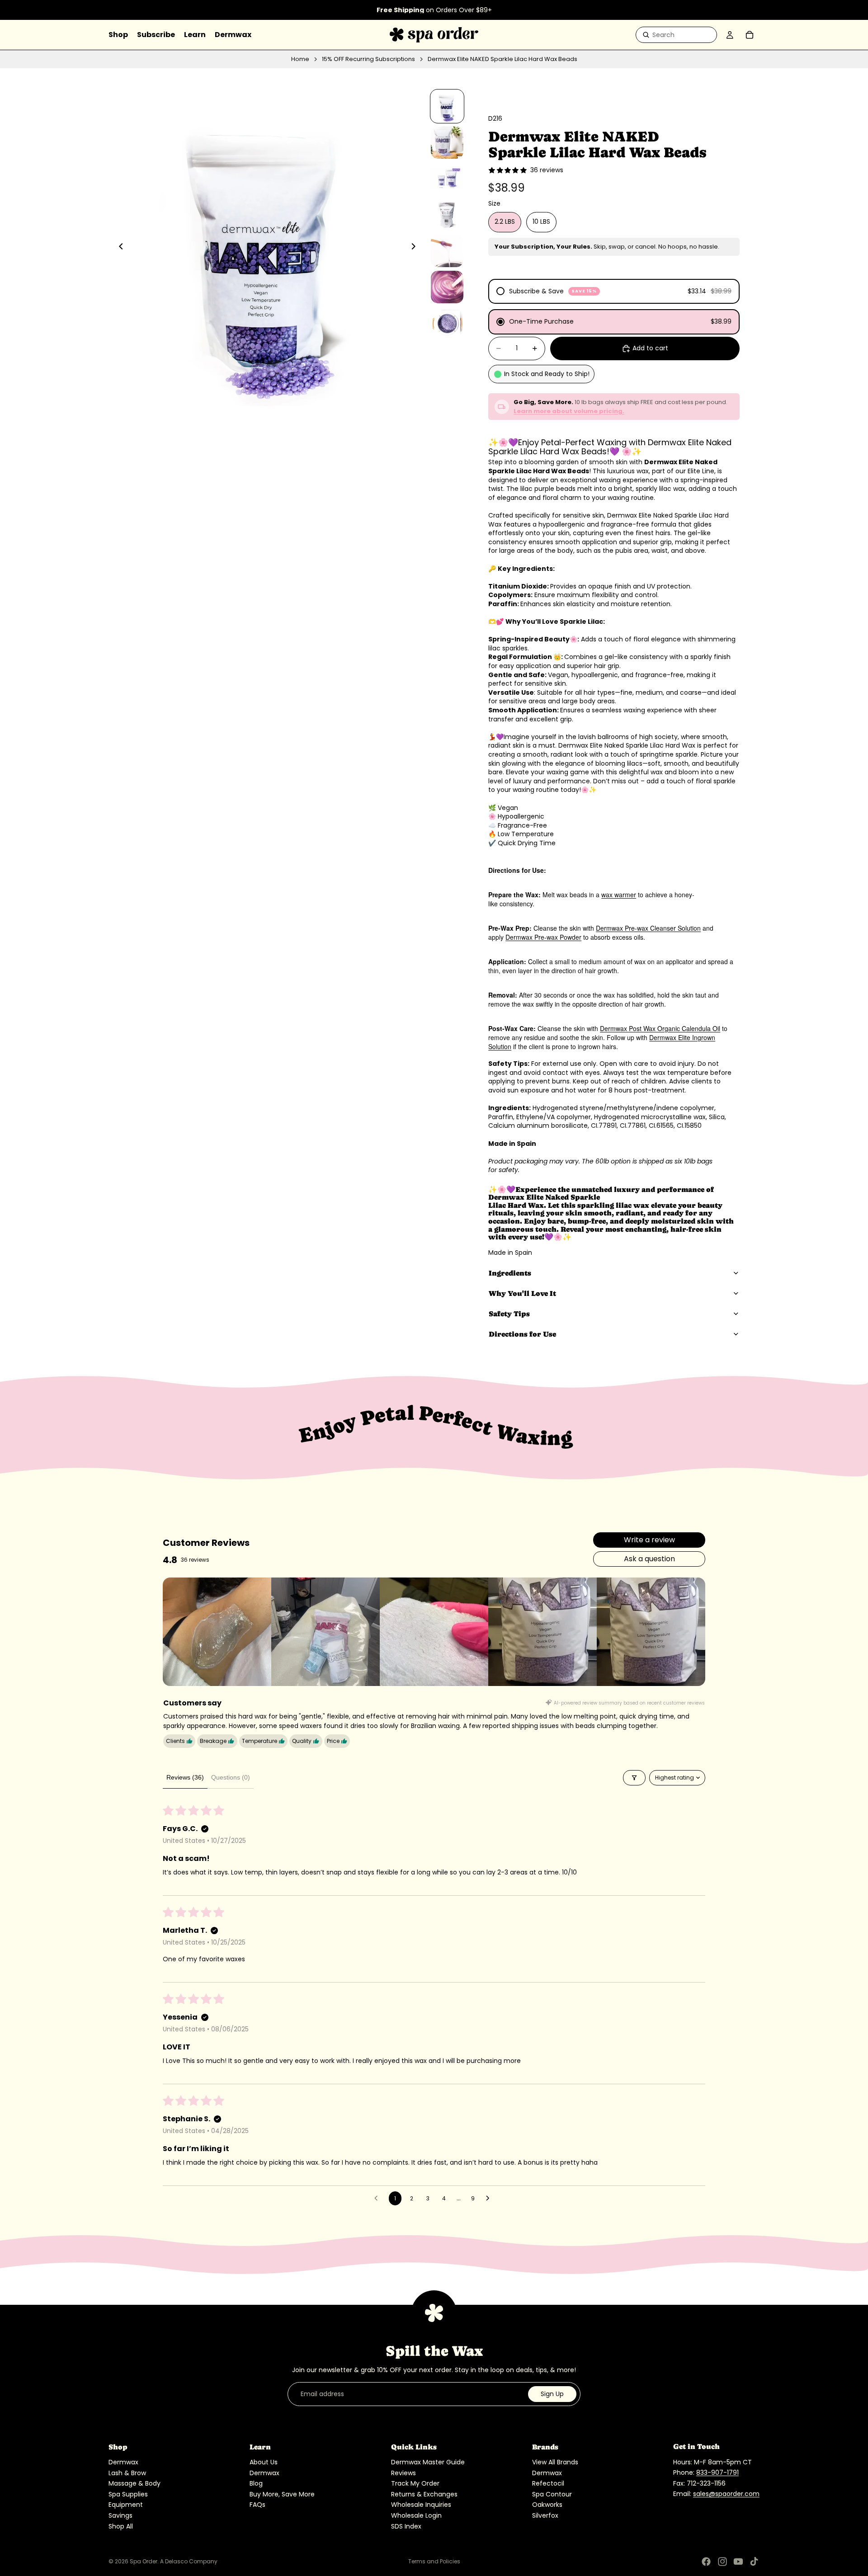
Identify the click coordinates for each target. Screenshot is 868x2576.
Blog (256, 2483)
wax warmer (619, 895)
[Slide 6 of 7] (447, 287)
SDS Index (406, 2526)
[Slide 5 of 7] (447, 251)
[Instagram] (722, 2562)
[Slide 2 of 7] (447, 142)
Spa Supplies (128, 2494)
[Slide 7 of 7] (447, 323)
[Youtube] (738, 2562)
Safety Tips (509, 1314)
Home (300, 59)
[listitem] (217, 1632)
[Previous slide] (118, 247)
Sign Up (552, 2394)
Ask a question (649, 1559)
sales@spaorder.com (726, 2494)
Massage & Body (134, 2483)
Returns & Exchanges (424, 2494)
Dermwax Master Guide (428, 2462)
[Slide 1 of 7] (447, 106)
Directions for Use (522, 1334)
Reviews (403, 2473)
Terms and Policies (434, 2561)
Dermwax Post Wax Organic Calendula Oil (660, 1028)
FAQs (257, 2505)
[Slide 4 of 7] (447, 215)
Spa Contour (552, 2494)
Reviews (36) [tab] (185, 1777)
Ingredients (510, 1273)
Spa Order (144, 2561)
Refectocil (548, 2483)
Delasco (176, 2561)
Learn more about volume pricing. (569, 411)
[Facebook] (706, 2562)
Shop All (121, 2526)
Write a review (649, 1540)
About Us (264, 2462)
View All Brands (555, 2462)
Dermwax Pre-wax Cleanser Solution (648, 928)
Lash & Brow (127, 2473)
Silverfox (545, 2515)
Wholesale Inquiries (421, 2505)
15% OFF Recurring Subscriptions (368, 59)
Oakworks (547, 2505)
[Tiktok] (754, 2562)
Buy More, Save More (282, 2494)
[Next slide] (416, 247)
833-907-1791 (717, 2472)
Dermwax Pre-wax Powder (543, 937)
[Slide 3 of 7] (447, 179)
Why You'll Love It (522, 1293)
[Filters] (634, 1778)
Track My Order (415, 2483)
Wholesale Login (416, 2515)
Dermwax (123, 2462)
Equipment (126, 2505)
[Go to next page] (490, 2199)
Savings (120, 2515)
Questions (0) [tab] (231, 1777)
